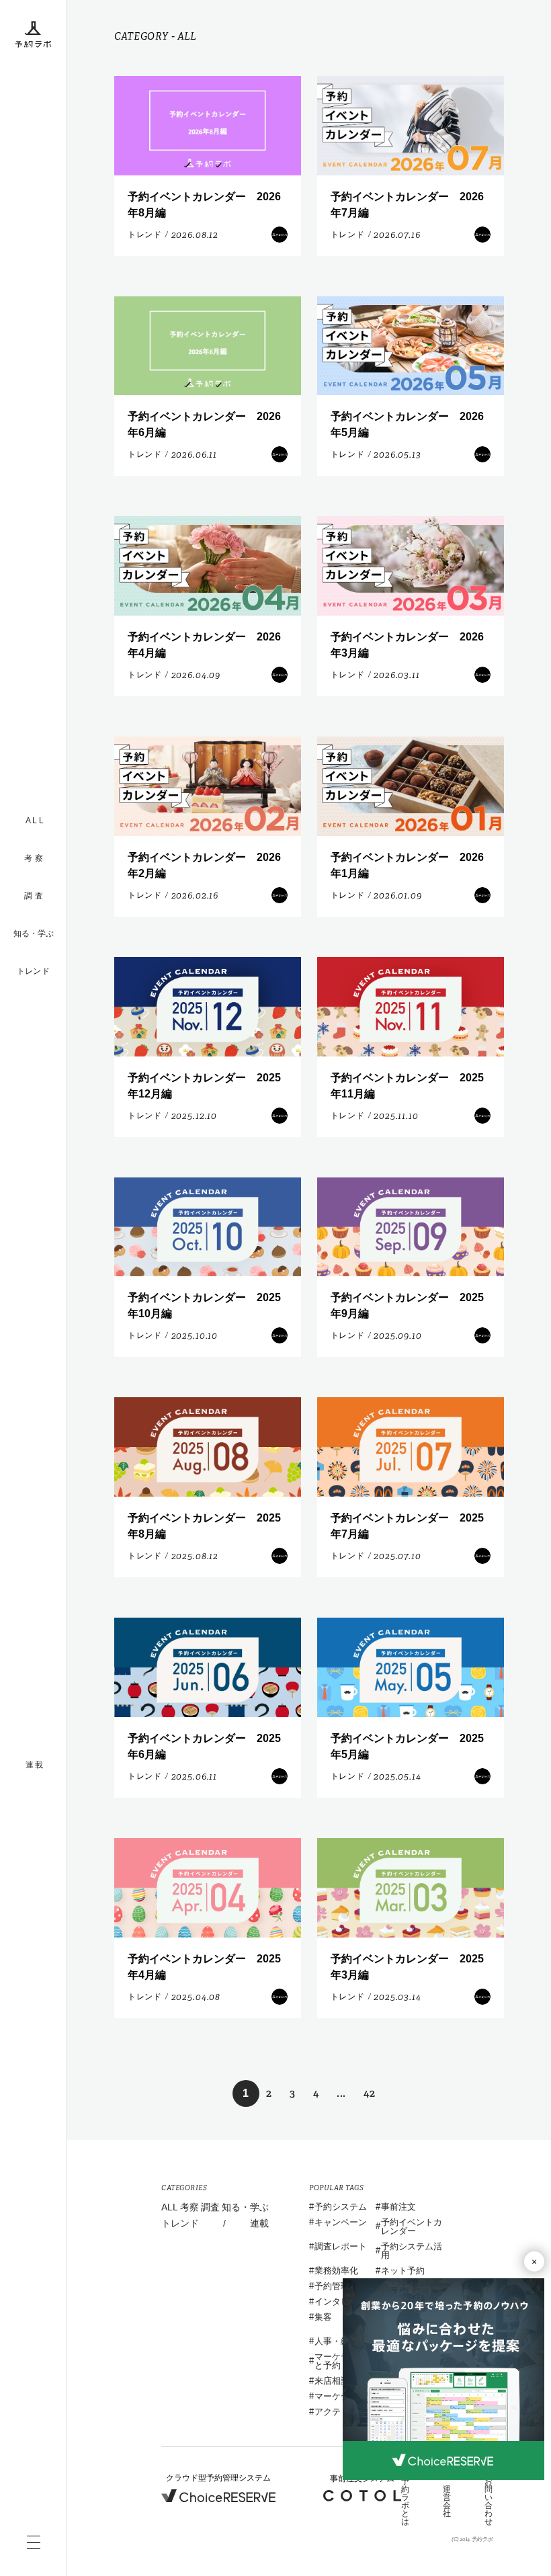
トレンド (33, 971)
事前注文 (398, 2207)
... (341, 2093)
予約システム (341, 2207)
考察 (189, 2207)
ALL (170, 2207)
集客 (323, 2317)
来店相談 (332, 2381)
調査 (210, 2207)
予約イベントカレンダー (412, 2227)
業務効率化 (336, 2271)
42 (370, 2093)
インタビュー (341, 2301)
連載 (259, 2223)
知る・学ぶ (34, 933)
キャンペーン (341, 2222)
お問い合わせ (489, 2501)
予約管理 (332, 2286)
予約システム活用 (412, 2251)
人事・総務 (336, 2341)
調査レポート (341, 2246)
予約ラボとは (405, 2501)
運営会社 (447, 2501)
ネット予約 (403, 2271)
